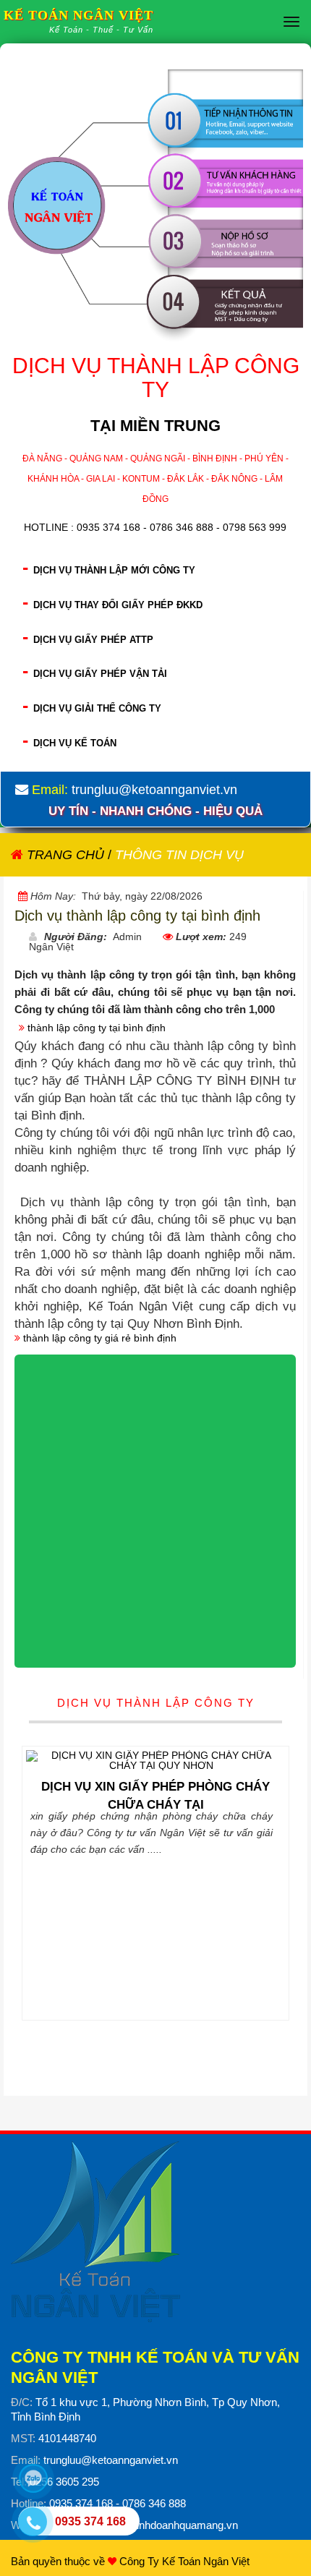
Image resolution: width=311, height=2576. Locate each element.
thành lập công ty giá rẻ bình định (100, 1338)
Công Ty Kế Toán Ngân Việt (184, 2561)
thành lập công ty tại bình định (97, 1028)
